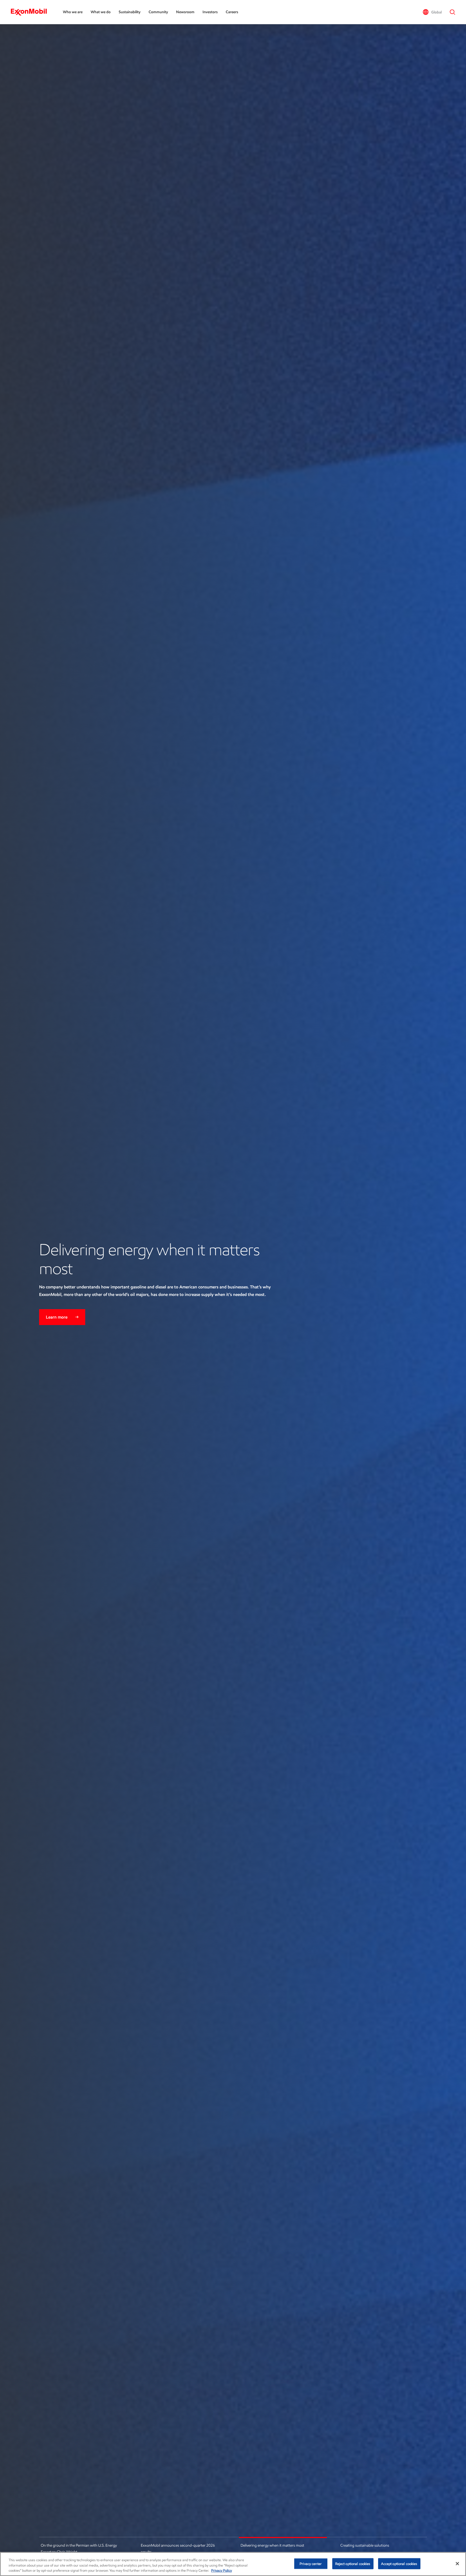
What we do (101, 12)
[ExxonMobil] (31, 12)
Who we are (73, 12)
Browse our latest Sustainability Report (83, 1295)
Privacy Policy (222, 2570)
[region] (233, 2564)
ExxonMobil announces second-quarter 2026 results (178, 2549)
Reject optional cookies (353, 2563)
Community (158, 12)
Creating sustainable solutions (365, 2545)
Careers (232, 12)
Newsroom (185, 12)
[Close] (457, 2564)
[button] (432, 12)
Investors (210, 12)
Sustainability (130, 12)
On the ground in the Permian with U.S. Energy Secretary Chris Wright (79, 2549)
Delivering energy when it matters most (272, 2545)
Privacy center (311, 2563)
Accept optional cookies (399, 2563)
